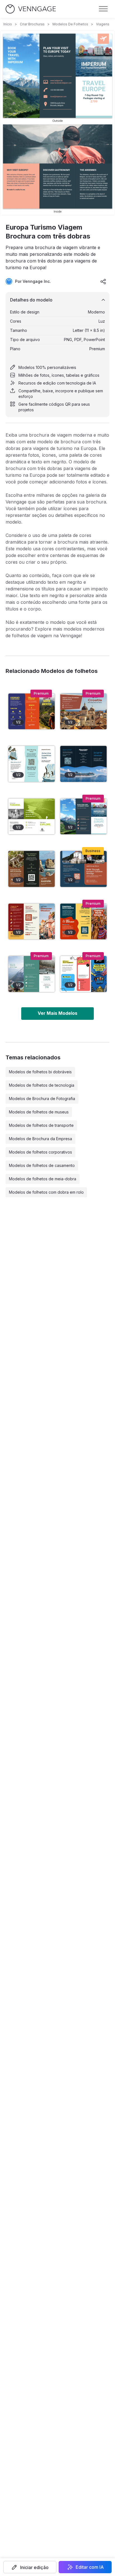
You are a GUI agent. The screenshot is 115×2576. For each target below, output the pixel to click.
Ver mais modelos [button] (57, 1013)
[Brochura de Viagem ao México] (32, 922)
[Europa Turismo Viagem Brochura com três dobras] (83, 817)
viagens (103, 24)
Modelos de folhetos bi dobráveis (40, 1072)
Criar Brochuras (32, 24)
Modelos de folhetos (70, 24)
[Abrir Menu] (103, 9)
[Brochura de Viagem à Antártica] (32, 764)
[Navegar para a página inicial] (31, 9)
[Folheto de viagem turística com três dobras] (32, 817)
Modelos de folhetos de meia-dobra (43, 1179)
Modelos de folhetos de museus (39, 1112)
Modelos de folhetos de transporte (41, 1125)
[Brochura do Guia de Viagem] (83, 764)
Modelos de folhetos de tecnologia (42, 1085)
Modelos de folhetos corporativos (40, 1152)
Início (8, 24)
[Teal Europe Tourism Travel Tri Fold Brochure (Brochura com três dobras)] (32, 974)
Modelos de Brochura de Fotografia (42, 1099)
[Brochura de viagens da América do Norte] (83, 922)
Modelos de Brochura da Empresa (40, 1139)
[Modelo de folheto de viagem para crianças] (83, 974)
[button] (30, 2567)
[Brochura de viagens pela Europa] (83, 869)
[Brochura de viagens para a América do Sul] (32, 711)
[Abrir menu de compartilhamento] (103, 281)
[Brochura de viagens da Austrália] (32, 869)
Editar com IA (90, 2567)
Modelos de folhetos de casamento (42, 1165)
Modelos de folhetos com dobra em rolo (46, 1192)
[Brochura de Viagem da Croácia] (83, 711)
